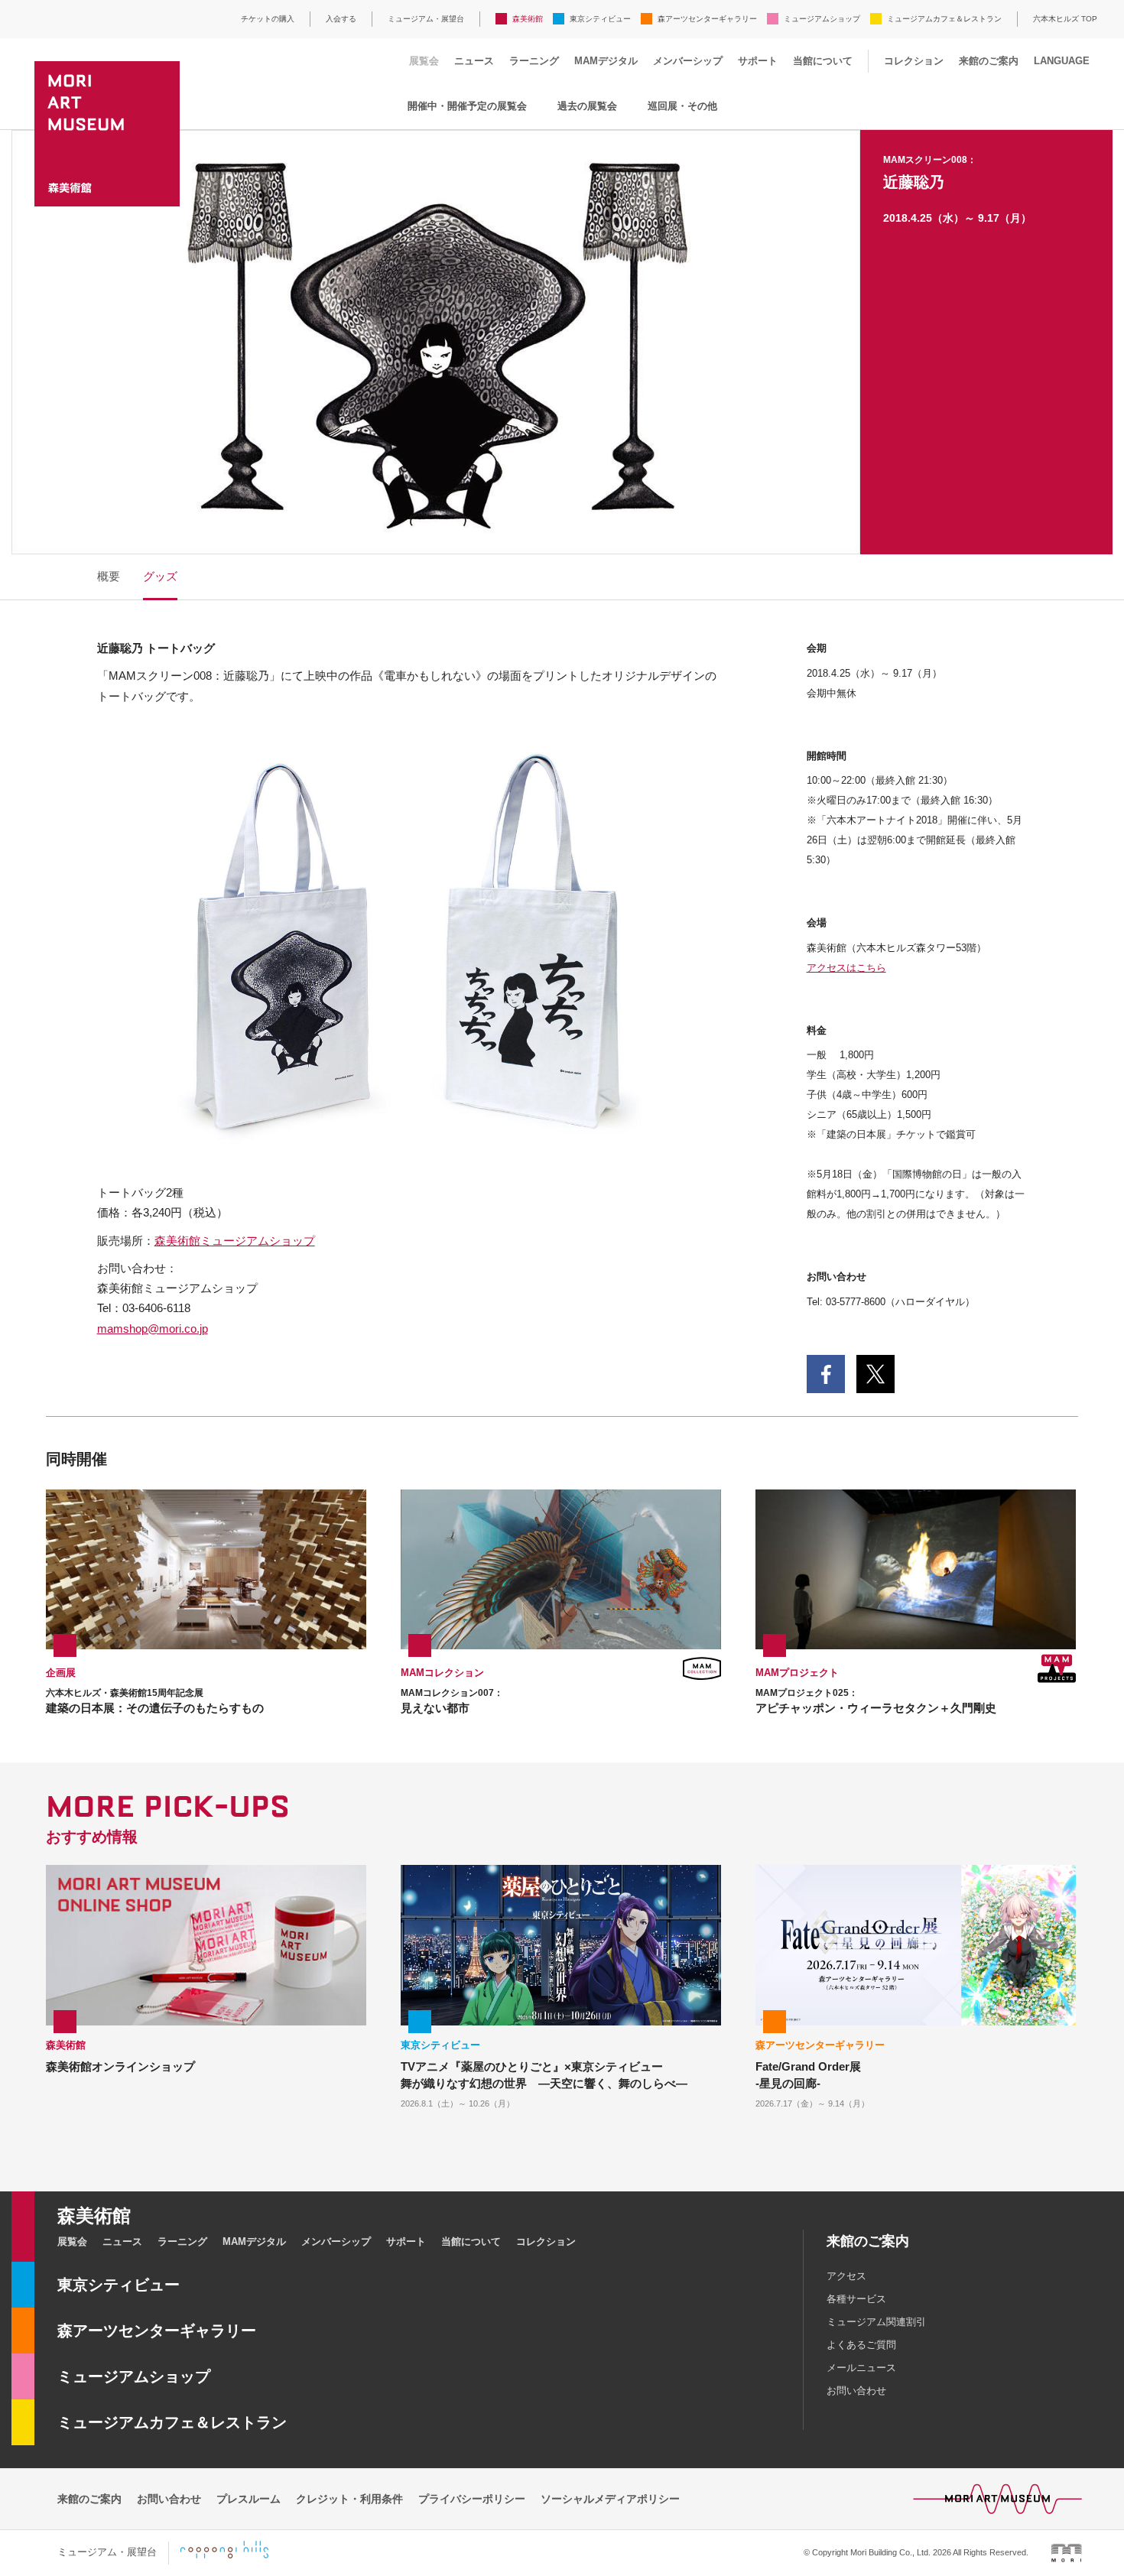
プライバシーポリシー (472, 2499)
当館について (823, 61)
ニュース (474, 61)
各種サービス (856, 2299)
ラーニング (534, 61)
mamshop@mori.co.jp (153, 1329)
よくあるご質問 (861, 2345)
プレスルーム (249, 2499)
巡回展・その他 (682, 106)
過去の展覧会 (587, 106)
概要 (109, 576)
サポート (758, 61)
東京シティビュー (600, 19)
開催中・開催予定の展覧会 (467, 106)
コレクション (914, 61)
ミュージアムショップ (822, 19)
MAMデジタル (606, 61)
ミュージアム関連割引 (876, 2322)
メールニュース (861, 2368)
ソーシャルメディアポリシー (610, 2499)
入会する (341, 19)
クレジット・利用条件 (349, 2499)
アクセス (846, 2276)
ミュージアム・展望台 (426, 19)
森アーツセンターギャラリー (707, 19)
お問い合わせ (856, 2391)
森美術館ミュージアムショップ (235, 1241)
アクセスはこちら (846, 968)
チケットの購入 (268, 19)
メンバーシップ (688, 61)
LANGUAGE (1062, 61)
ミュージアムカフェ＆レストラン (944, 19)
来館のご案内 (989, 61)
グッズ (160, 576)
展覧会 (424, 61)
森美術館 (528, 19)
